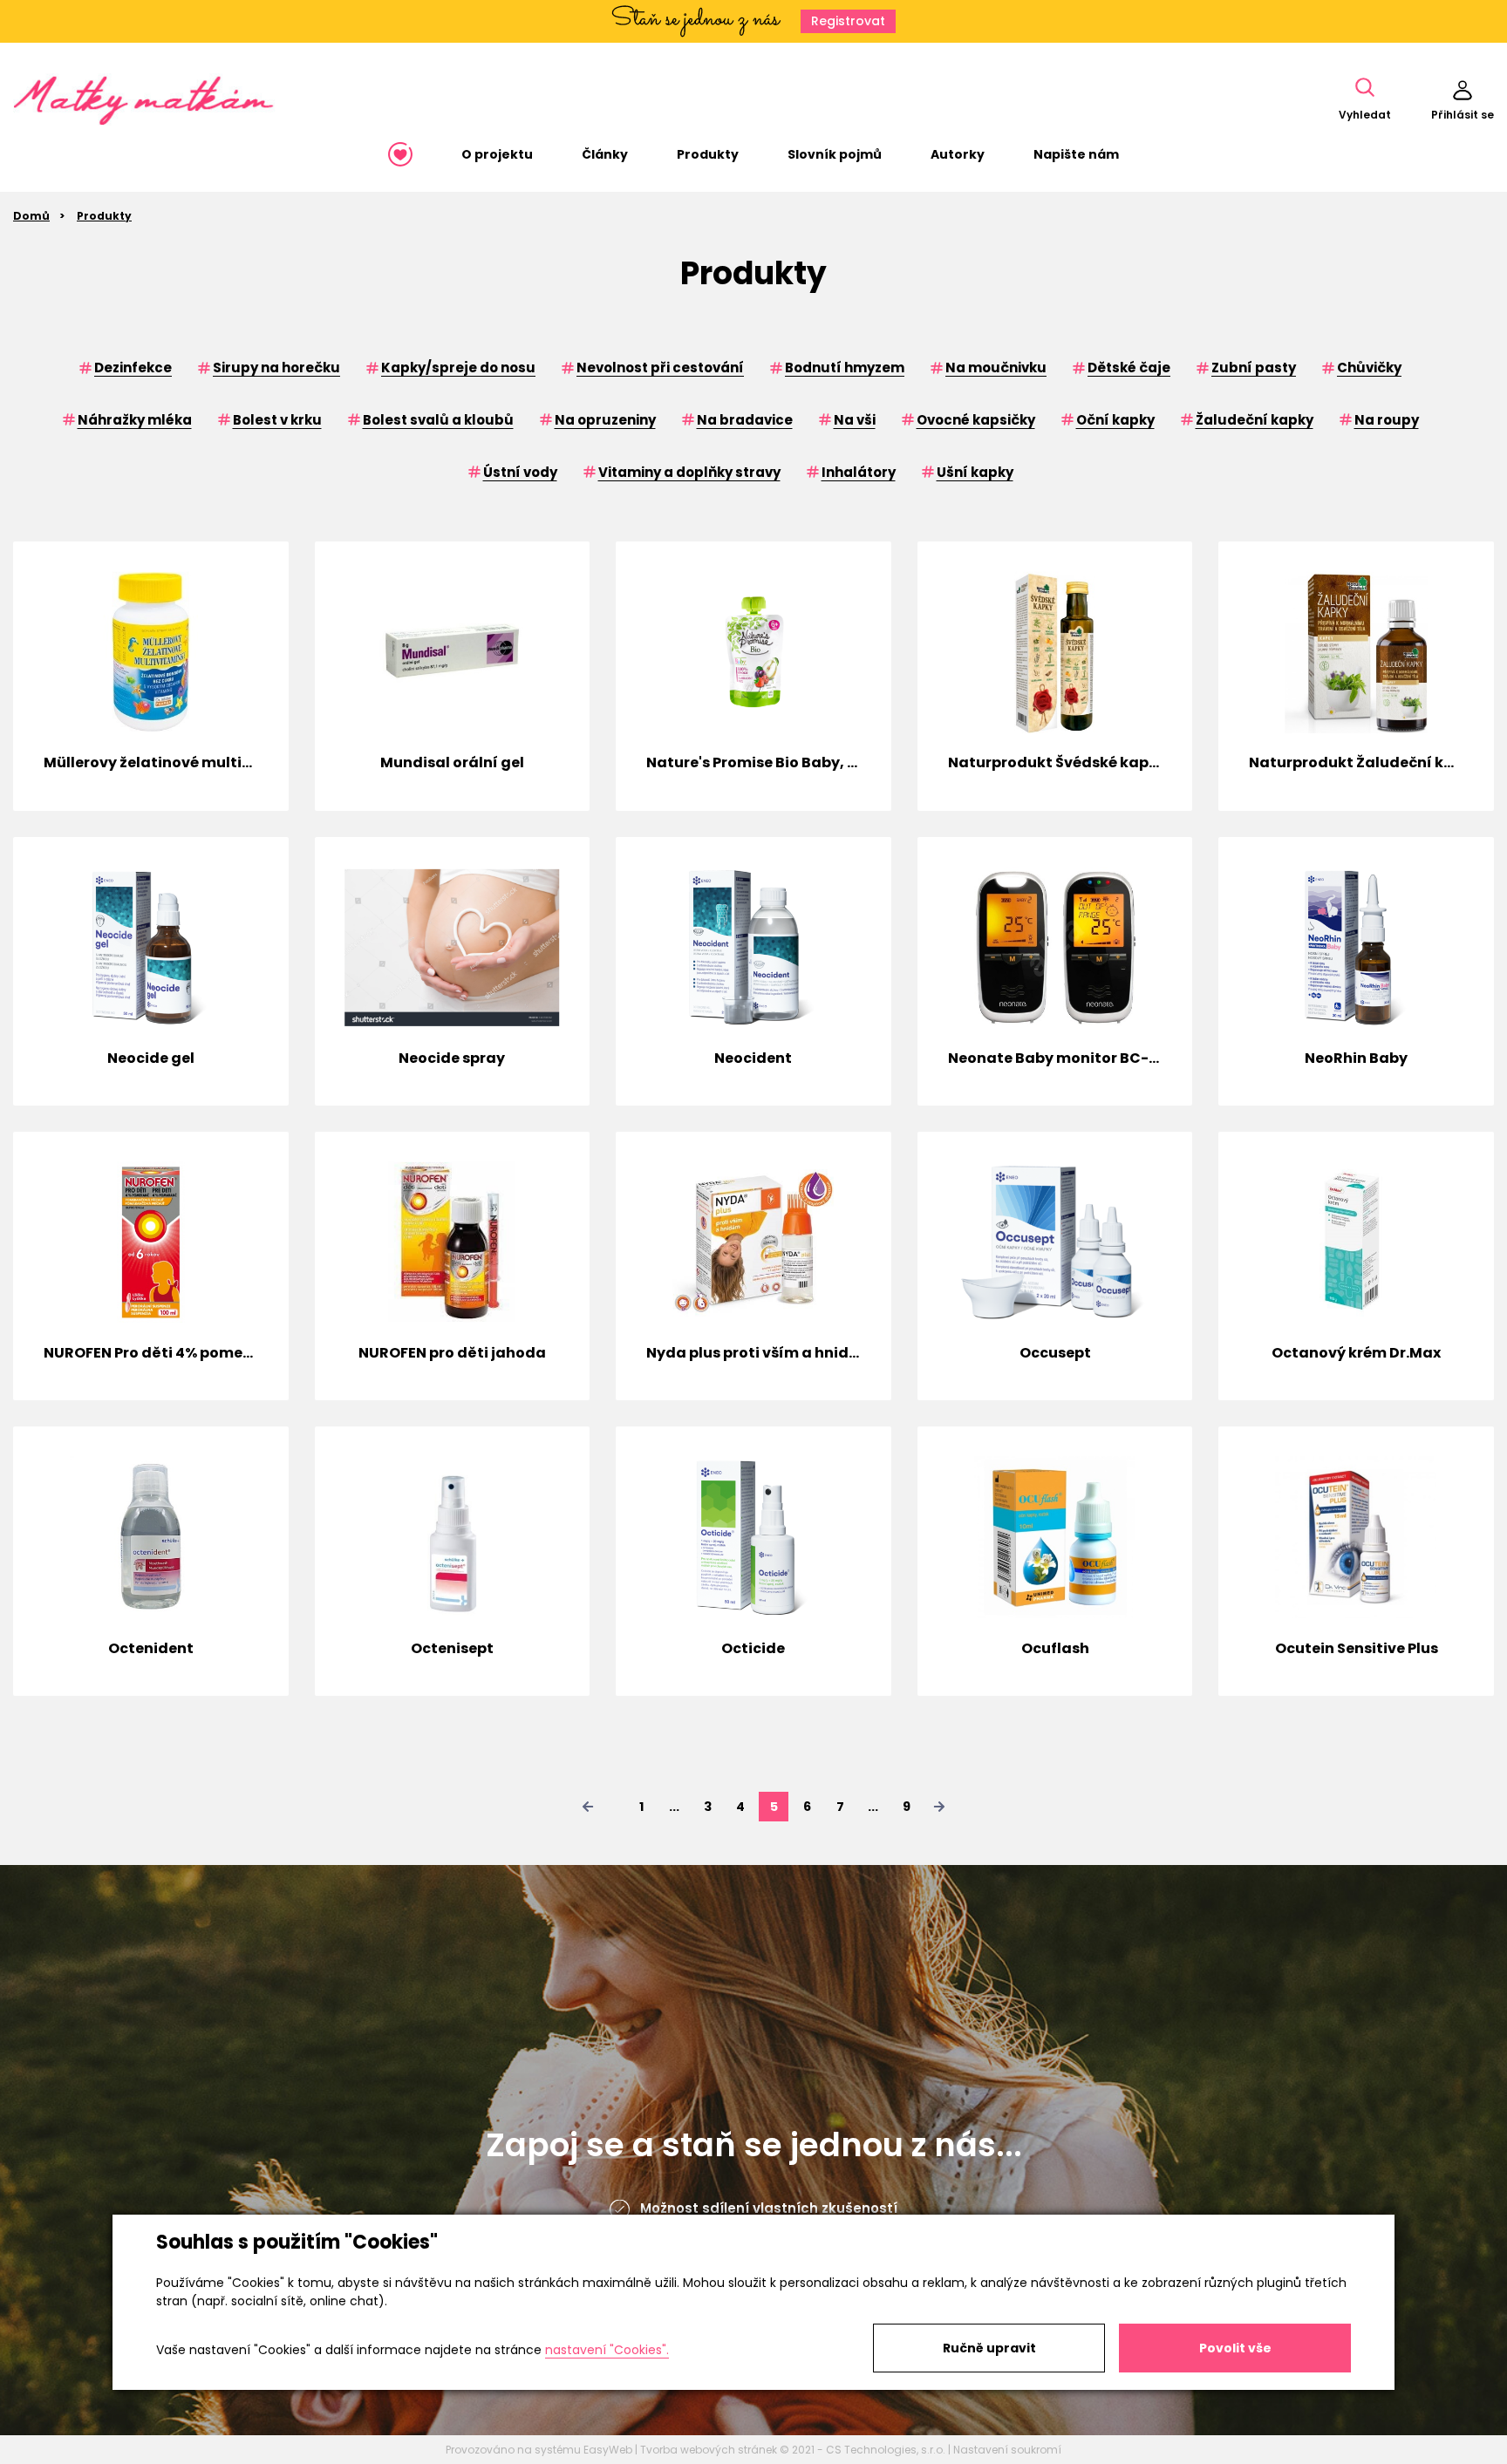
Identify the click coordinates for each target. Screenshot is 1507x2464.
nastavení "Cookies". (607, 2350)
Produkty (104, 216)
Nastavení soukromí (1007, 2450)
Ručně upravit (989, 2348)
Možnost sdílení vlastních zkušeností (769, 2208)
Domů (31, 216)
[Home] (400, 154)
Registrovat (848, 21)
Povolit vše (1235, 2348)
